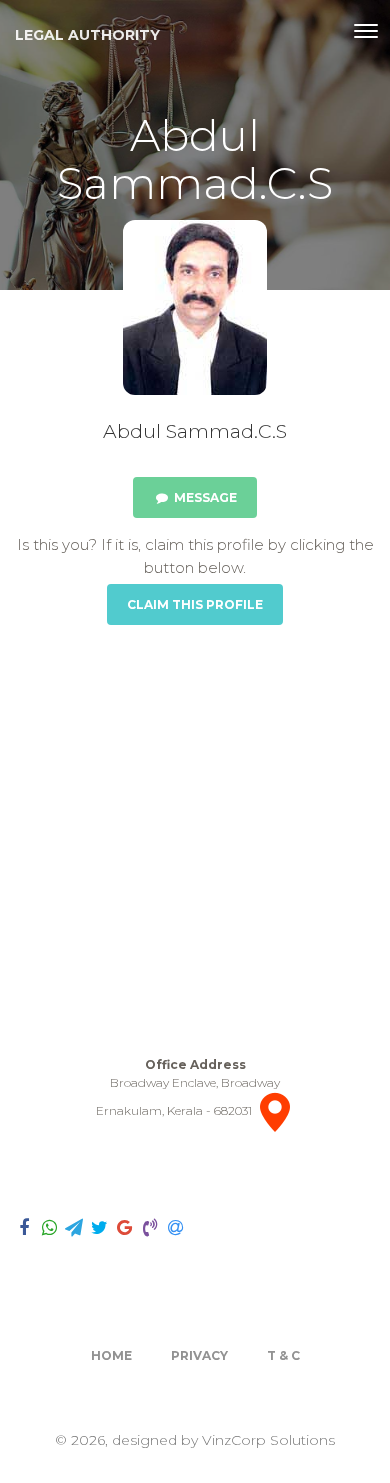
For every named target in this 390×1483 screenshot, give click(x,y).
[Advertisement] (195, 840)
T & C (283, 1355)
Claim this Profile (195, 604)
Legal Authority (87, 35)
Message (204, 497)
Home (111, 1355)
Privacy (199, 1355)
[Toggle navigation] (366, 31)
